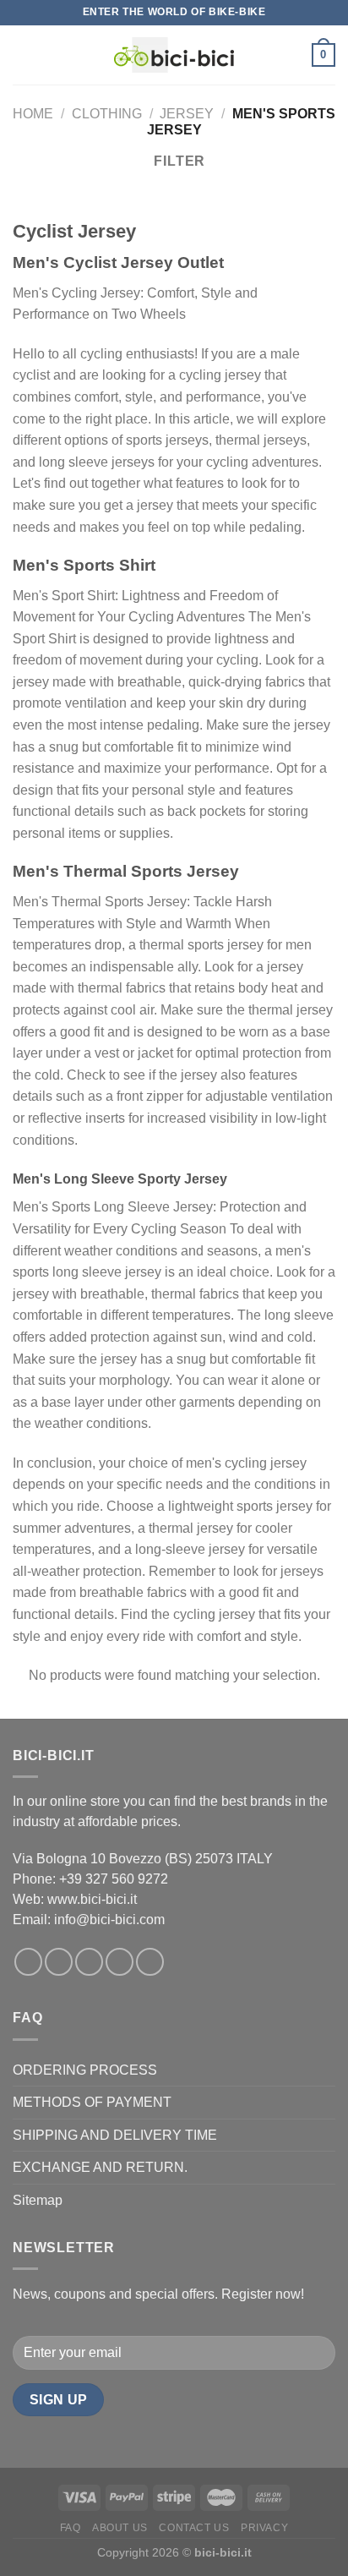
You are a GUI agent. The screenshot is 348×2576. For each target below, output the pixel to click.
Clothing (107, 114)
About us (120, 2528)
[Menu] (23, 55)
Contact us (194, 2528)
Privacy (264, 2528)
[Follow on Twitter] (89, 1962)
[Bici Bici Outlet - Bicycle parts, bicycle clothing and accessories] (174, 55)
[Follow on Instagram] (59, 1962)
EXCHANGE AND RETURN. (100, 2167)
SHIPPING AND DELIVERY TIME (115, 2135)
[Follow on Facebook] (28, 1962)
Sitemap (38, 2200)
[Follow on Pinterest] (150, 1962)
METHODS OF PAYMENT (92, 2102)
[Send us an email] (120, 1962)
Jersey (187, 114)
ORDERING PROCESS (85, 2070)
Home (33, 114)
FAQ (71, 2528)
